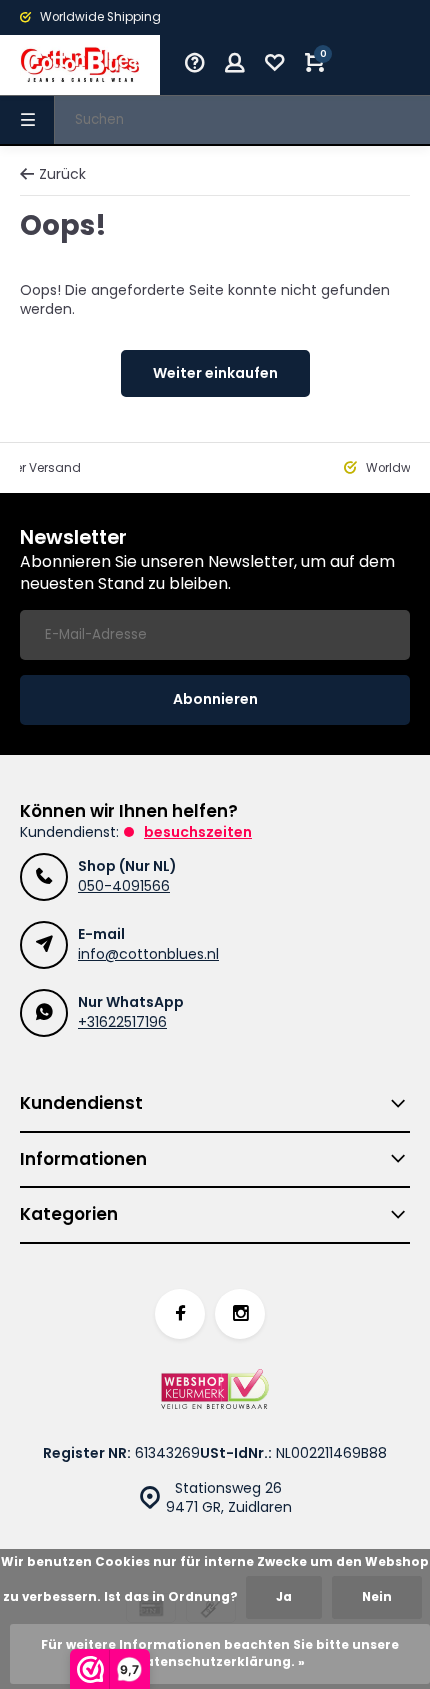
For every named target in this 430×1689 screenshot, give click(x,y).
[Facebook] (180, 1314)
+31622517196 (122, 1022)
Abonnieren (215, 699)
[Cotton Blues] (80, 65)
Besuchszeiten (198, 832)
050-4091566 (124, 886)
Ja (284, 1597)
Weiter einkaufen (215, 373)
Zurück (62, 174)
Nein (377, 1597)
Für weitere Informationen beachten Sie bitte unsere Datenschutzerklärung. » (220, 1653)
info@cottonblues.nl (148, 954)
